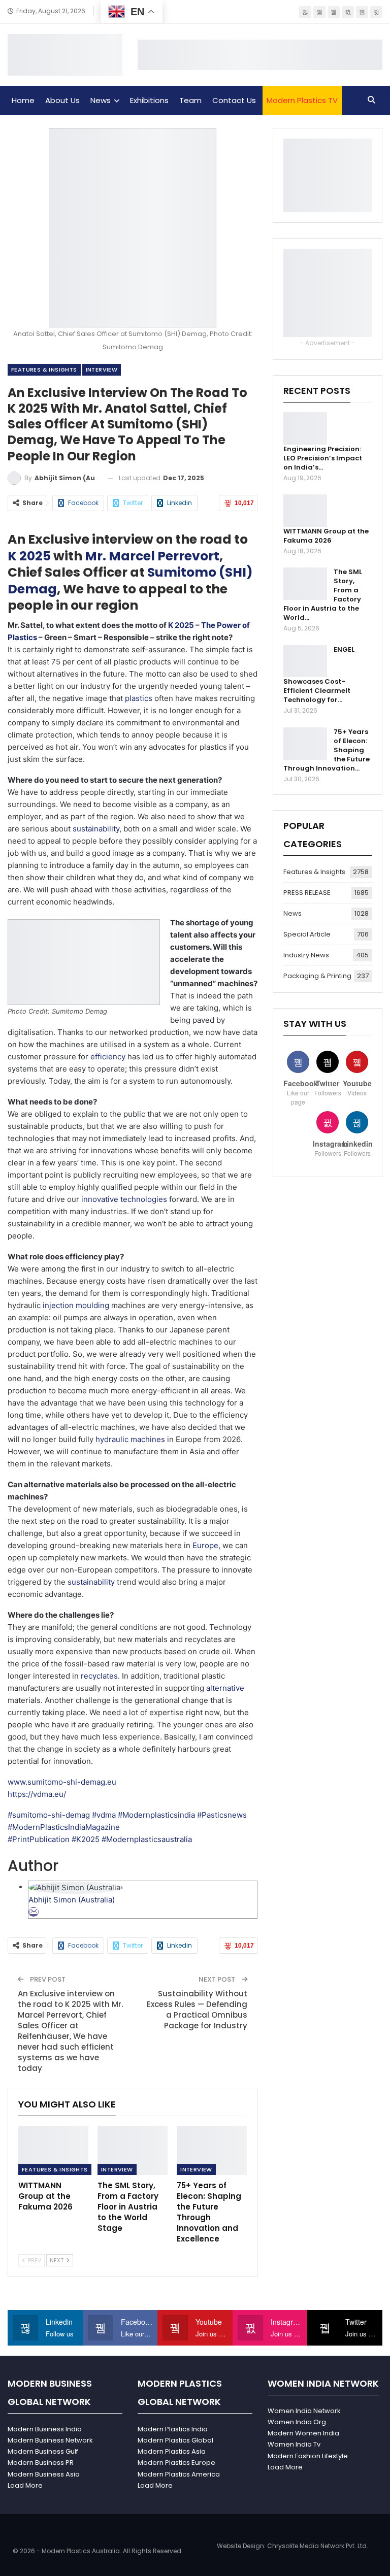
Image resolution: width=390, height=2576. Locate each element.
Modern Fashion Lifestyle (308, 2456)
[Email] (34, 1912)
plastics (139, 698)
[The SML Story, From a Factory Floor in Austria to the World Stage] (133, 2151)
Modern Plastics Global (175, 2440)
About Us (62, 100)
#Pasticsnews (222, 1815)
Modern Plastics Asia (172, 2451)
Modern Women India (303, 2433)
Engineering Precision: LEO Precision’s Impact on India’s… (323, 458)
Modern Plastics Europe (176, 2463)
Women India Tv (294, 2444)
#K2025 (87, 1839)
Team (190, 100)
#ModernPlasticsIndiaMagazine (64, 1827)
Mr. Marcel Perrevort (152, 556)
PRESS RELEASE (307, 893)
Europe (205, 1545)
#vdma (105, 1815)
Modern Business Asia (44, 2474)
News (101, 100)
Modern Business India (45, 2429)
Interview (102, 370)
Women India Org (297, 2422)
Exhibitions (149, 100)
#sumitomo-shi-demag (50, 1815)
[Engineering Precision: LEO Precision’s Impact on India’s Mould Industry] (305, 428)
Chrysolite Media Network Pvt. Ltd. (318, 2546)
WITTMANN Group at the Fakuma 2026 (326, 536)
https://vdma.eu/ (37, 1794)
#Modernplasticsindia (157, 1815)
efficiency (108, 1057)
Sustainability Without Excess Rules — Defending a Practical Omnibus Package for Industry (197, 2010)
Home (23, 100)
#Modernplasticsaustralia (147, 1839)
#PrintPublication (40, 1839)
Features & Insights (44, 370)
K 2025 (29, 556)
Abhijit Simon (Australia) (72, 1900)
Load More (25, 2485)
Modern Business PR (41, 2463)
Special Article (307, 934)
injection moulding (76, 1305)
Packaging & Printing (317, 976)
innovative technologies (124, 1199)
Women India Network (304, 2411)
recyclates (99, 1676)
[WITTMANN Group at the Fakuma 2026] (53, 2151)
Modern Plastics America (179, 2474)
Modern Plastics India (173, 2429)
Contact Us (234, 100)
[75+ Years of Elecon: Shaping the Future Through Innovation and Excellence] (212, 2151)
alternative (225, 1688)
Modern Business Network (50, 2440)
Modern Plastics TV (302, 100)
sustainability (96, 829)
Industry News (306, 955)
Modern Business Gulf (43, 2451)
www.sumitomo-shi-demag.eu (62, 1782)
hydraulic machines (130, 1439)
